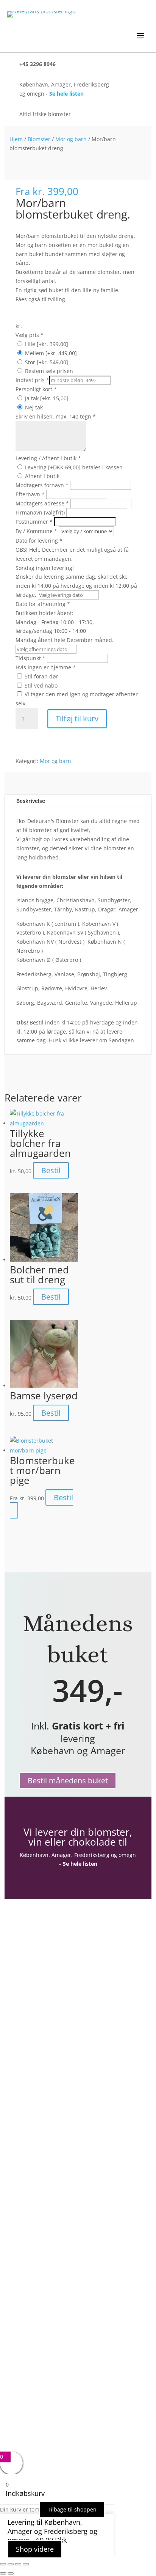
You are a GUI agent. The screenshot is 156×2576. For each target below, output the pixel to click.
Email (26, 2356)
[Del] (18, 2564)
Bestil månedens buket (68, 1781)
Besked (28, 2385)
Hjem (16, 139)
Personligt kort (36, 389)
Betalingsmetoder (45, 2071)
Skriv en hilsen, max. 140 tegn (56, 416)
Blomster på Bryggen (49, 2093)
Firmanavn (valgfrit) (41, 512)
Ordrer (29, 2000)
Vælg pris (30, 335)
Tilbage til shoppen (72, 2509)
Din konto (33, 1978)
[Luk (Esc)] (26, 2564)
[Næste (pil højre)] (11, 2573)
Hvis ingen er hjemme (46, 667)
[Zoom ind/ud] (3, 2564)
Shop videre (35, 2549)
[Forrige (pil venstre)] (3, 2573)
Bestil (51, 1170)
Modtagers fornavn (42, 485)
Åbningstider (38, 2038)
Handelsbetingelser (47, 2060)
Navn (26, 2340)
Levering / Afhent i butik (48, 458)
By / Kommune (36, 531)
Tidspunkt (30, 658)
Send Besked (51, 2410)
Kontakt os (35, 2049)
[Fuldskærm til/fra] (11, 2564)
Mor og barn (71, 139)
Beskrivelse (31, 801)
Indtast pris (32, 380)
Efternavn (30, 494)
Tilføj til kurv (77, 718)
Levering (31, 2082)
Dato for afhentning (65, 622)
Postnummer (34, 522)
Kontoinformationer (48, 1989)
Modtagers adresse (42, 503)
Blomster (39, 139)
